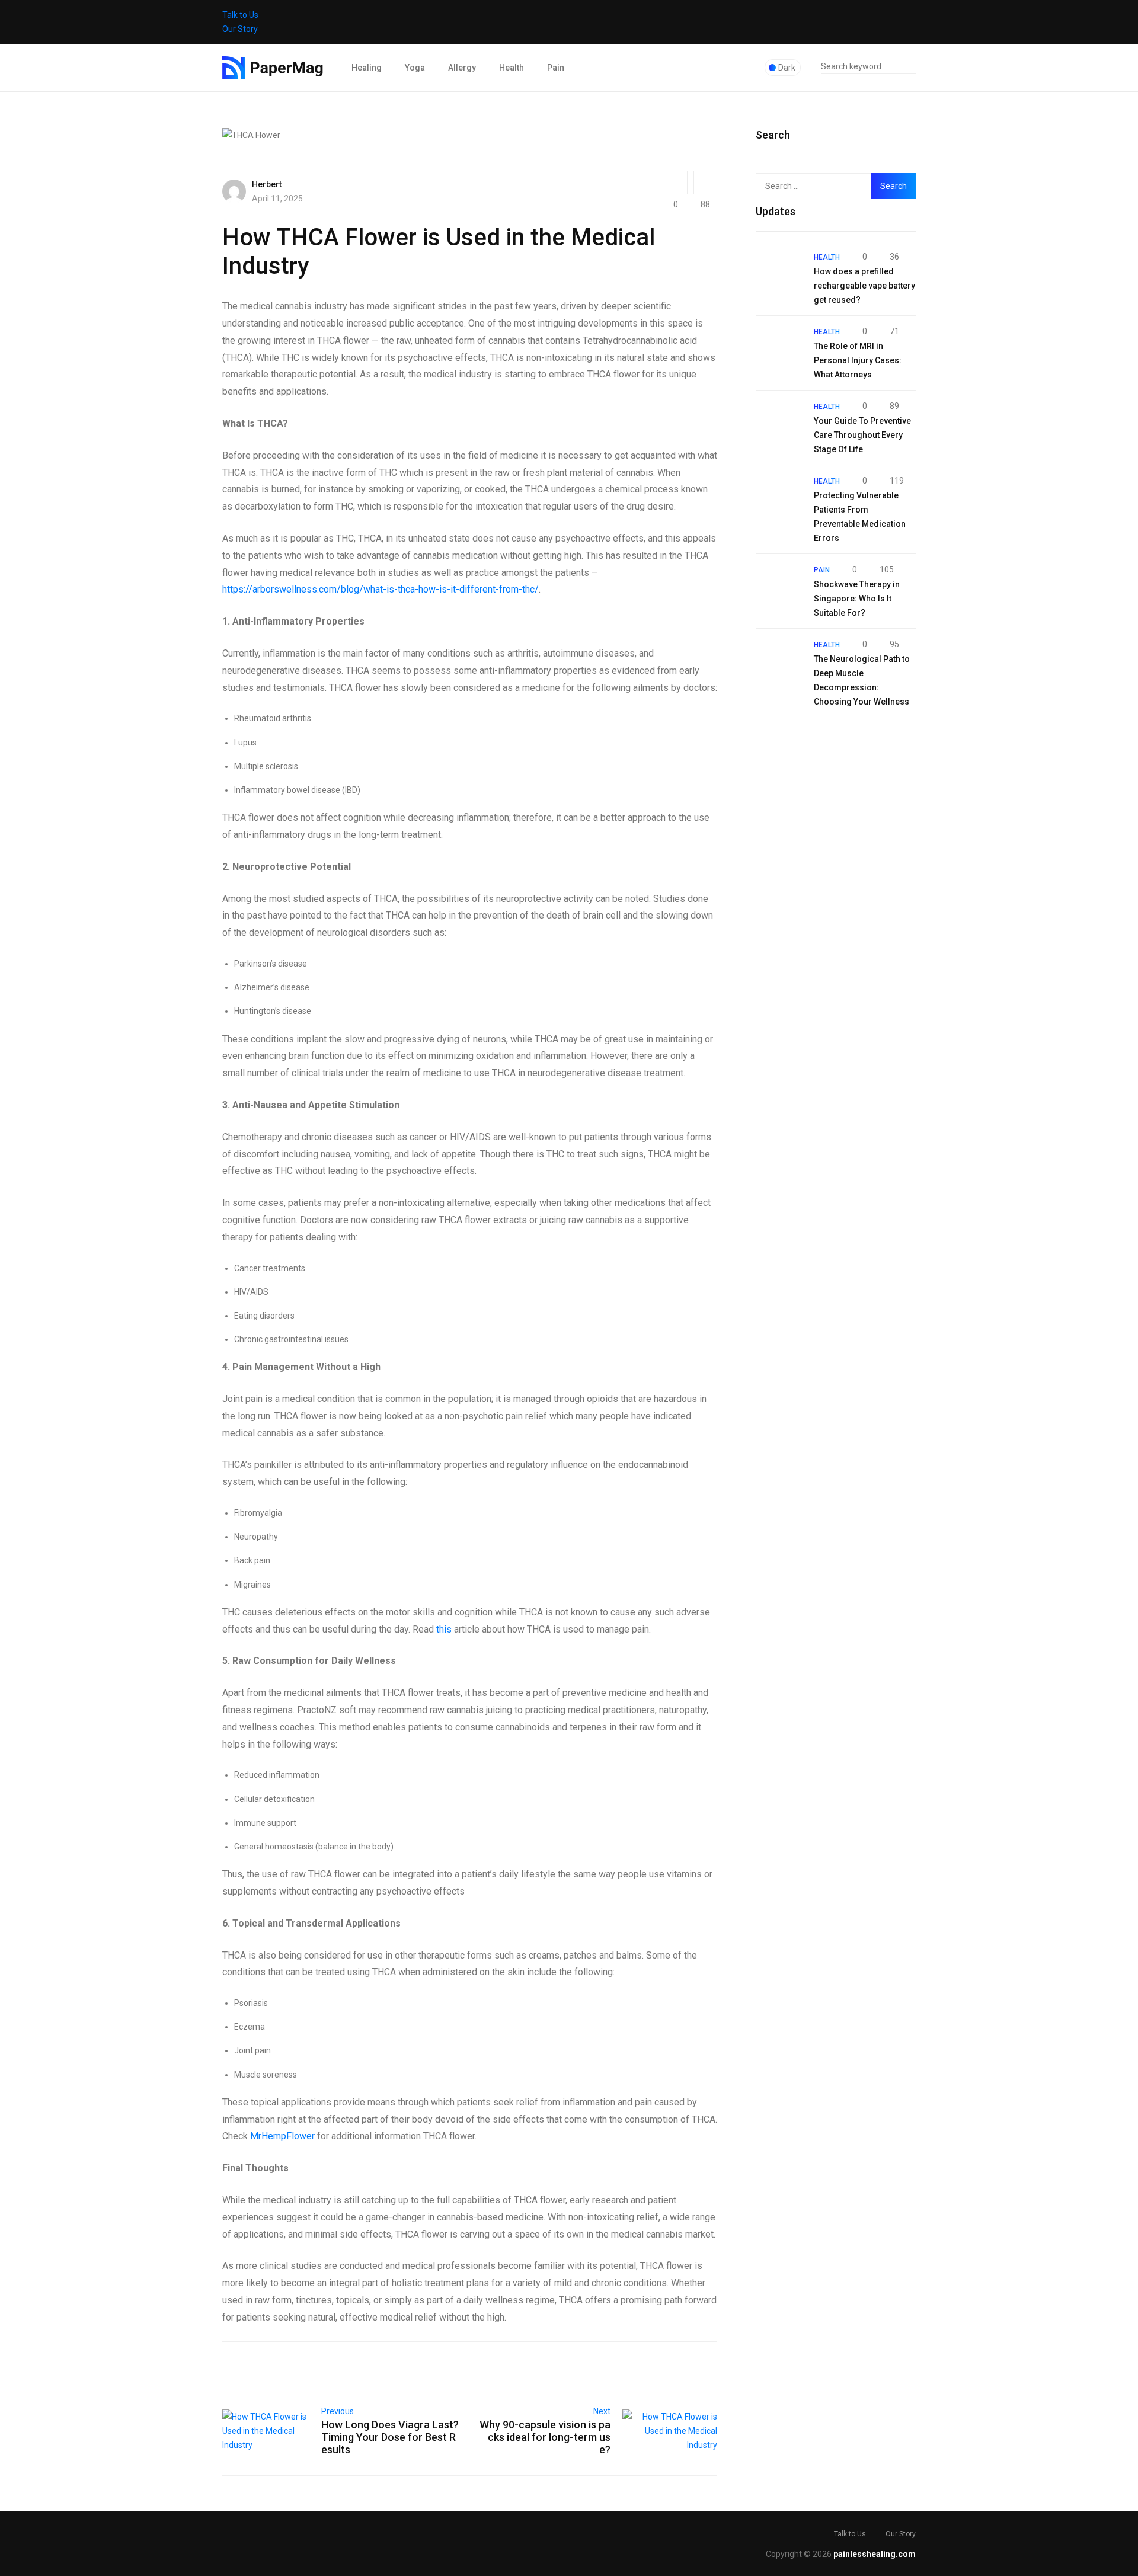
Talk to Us (240, 15)
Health (512, 68)
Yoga (415, 68)
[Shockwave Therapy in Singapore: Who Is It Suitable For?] (779, 585)
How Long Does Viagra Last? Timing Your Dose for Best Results (390, 2437)
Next (602, 2411)
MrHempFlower (282, 2136)
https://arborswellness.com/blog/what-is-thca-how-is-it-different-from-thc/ (381, 589)
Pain (556, 68)
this (444, 1629)
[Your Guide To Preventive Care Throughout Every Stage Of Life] (779, 422)
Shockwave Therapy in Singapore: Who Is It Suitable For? (857, 599)
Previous (338, 2411)
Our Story (240, 29)
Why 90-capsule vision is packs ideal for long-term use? (545, 2437)
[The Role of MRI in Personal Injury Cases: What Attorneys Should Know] (779, 347)
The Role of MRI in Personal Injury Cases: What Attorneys (858, 360)
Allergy (462, 68)
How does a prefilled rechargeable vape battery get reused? (864, 286)
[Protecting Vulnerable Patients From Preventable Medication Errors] (779, 497)
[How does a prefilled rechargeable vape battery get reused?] (779, 273)
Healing (367, 68)
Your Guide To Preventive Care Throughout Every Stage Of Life (862, 435)
